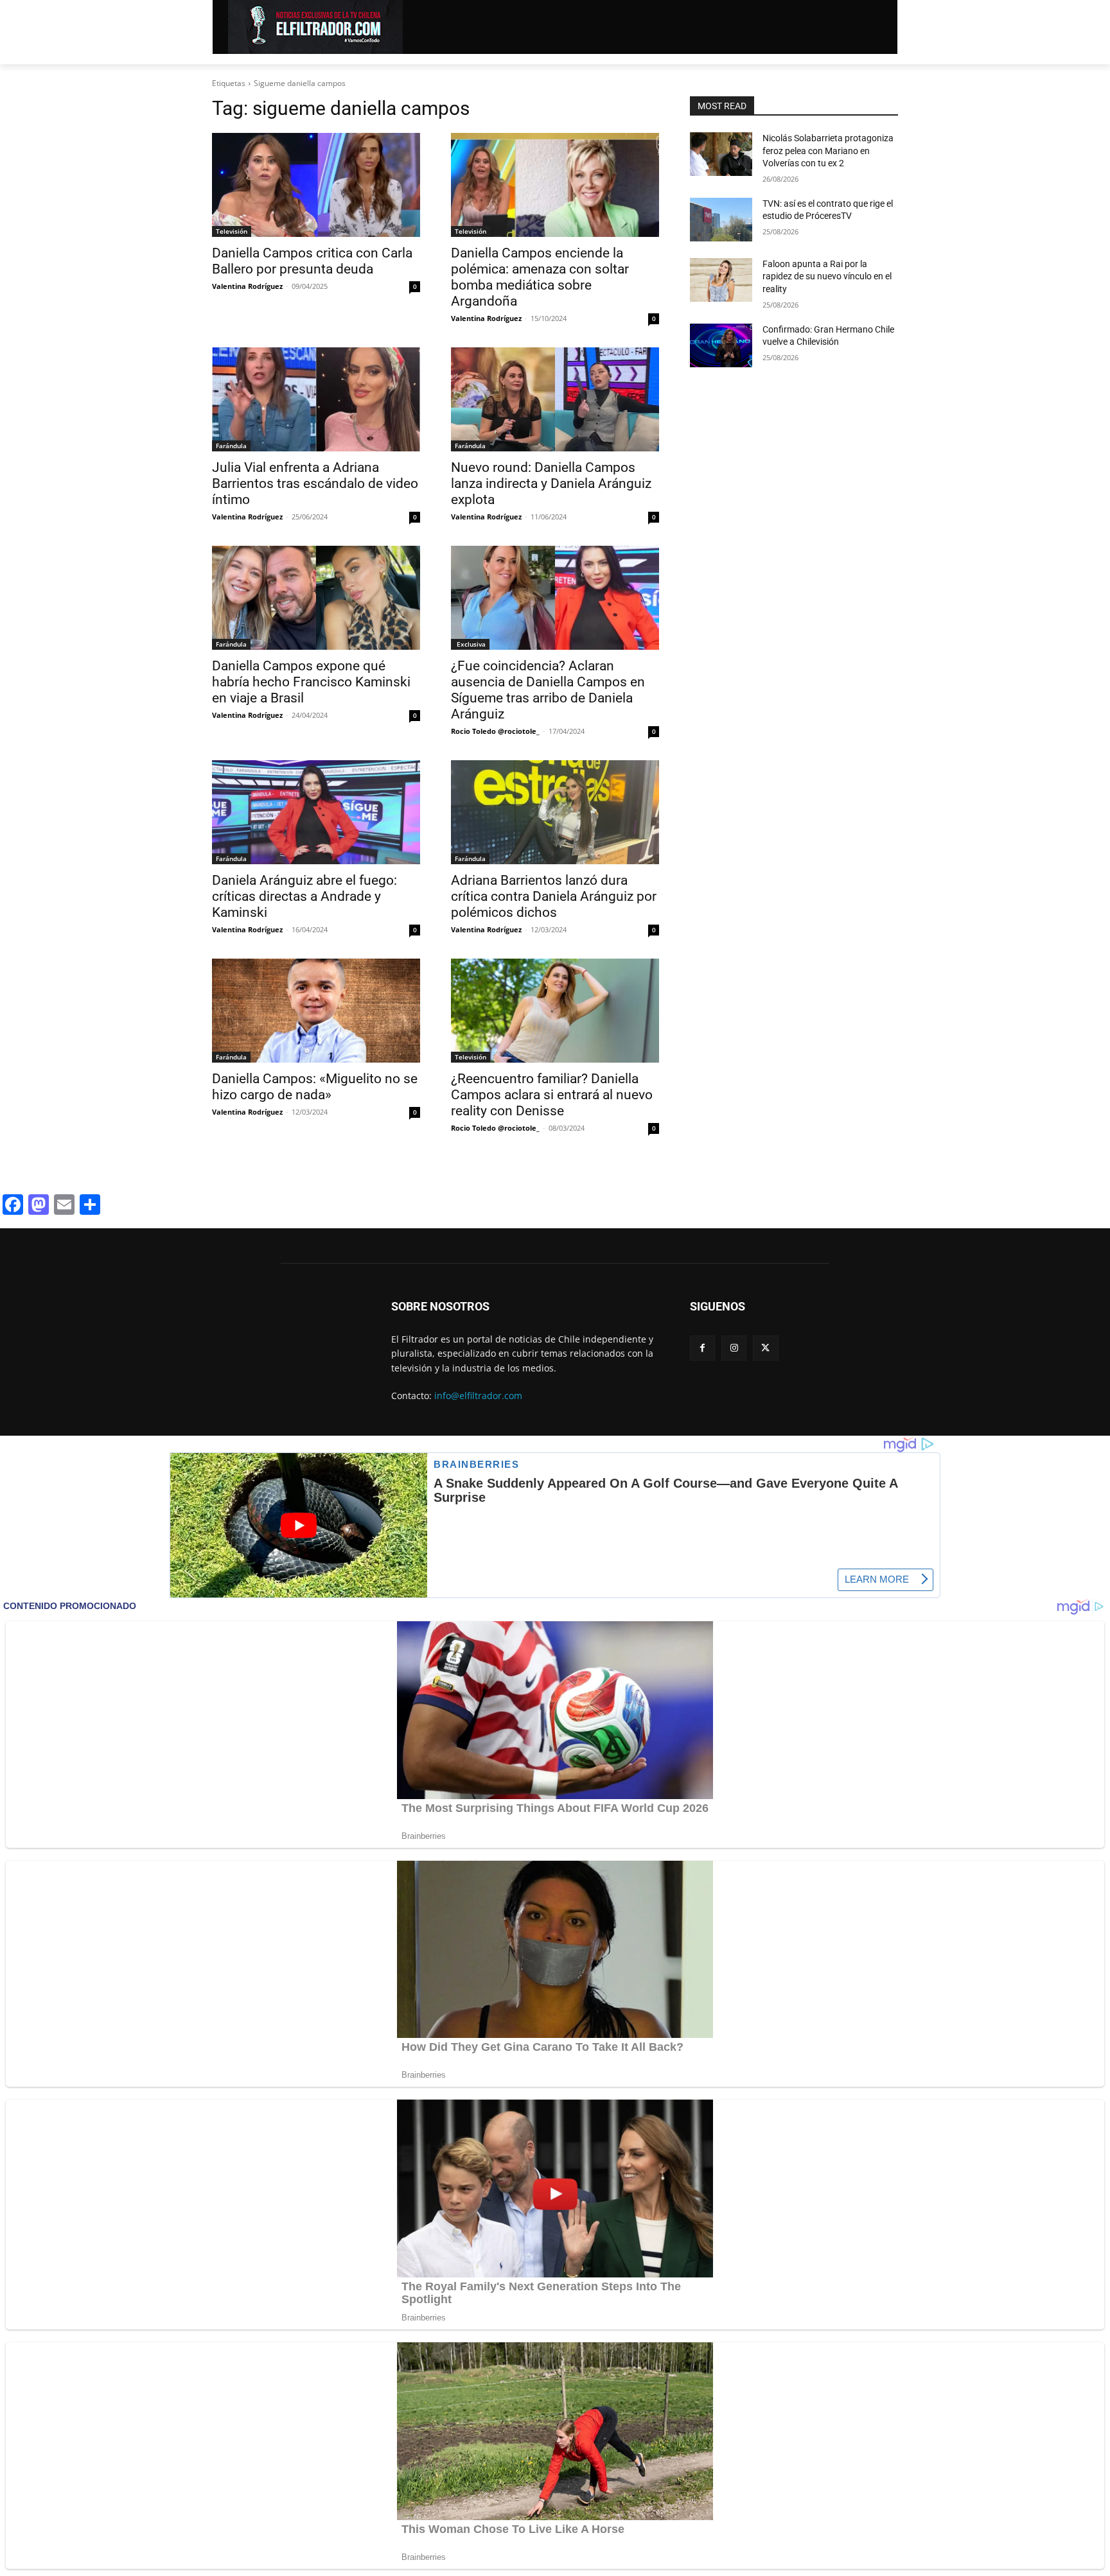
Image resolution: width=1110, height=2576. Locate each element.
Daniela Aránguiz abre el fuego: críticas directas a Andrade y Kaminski (304, 896)
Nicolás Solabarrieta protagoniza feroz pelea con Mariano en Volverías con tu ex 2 (828, 151)
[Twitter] (765, 1348)
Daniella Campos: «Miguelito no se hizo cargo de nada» (315, 1087)
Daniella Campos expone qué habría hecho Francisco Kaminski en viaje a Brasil (311, 682)
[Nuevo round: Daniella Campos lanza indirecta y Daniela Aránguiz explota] (555, 399)
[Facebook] (702, 1348)
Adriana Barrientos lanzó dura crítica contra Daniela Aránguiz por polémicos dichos (554, 896)
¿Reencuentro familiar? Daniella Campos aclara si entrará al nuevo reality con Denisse (552, 1095)
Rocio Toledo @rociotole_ (495, 731)
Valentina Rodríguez (247, 286)
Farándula (231, 446)
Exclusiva (470, 644)
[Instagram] (734, 1348)
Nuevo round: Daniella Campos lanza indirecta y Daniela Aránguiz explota (551, 483)
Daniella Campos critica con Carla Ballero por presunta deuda (312, 261)
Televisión (232, 231)
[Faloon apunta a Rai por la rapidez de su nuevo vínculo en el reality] (721, 280)
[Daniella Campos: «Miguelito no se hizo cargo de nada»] (316, 1011)
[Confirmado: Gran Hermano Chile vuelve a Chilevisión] (721, 345)
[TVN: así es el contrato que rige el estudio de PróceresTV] (721, 220)
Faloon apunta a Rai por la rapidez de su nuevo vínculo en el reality (827, 276)
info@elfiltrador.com (478, 1396)
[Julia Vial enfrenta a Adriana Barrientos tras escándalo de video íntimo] (316, 399)
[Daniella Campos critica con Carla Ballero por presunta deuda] (316, 185)
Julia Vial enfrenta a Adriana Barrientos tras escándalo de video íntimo (315, 483)
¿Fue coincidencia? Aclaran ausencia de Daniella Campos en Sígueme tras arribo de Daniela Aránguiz (548, 690)
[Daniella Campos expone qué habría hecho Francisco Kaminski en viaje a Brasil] (316, 598)
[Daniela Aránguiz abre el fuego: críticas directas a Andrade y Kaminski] (316, 812)
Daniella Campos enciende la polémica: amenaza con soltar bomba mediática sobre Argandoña (540, 277)
